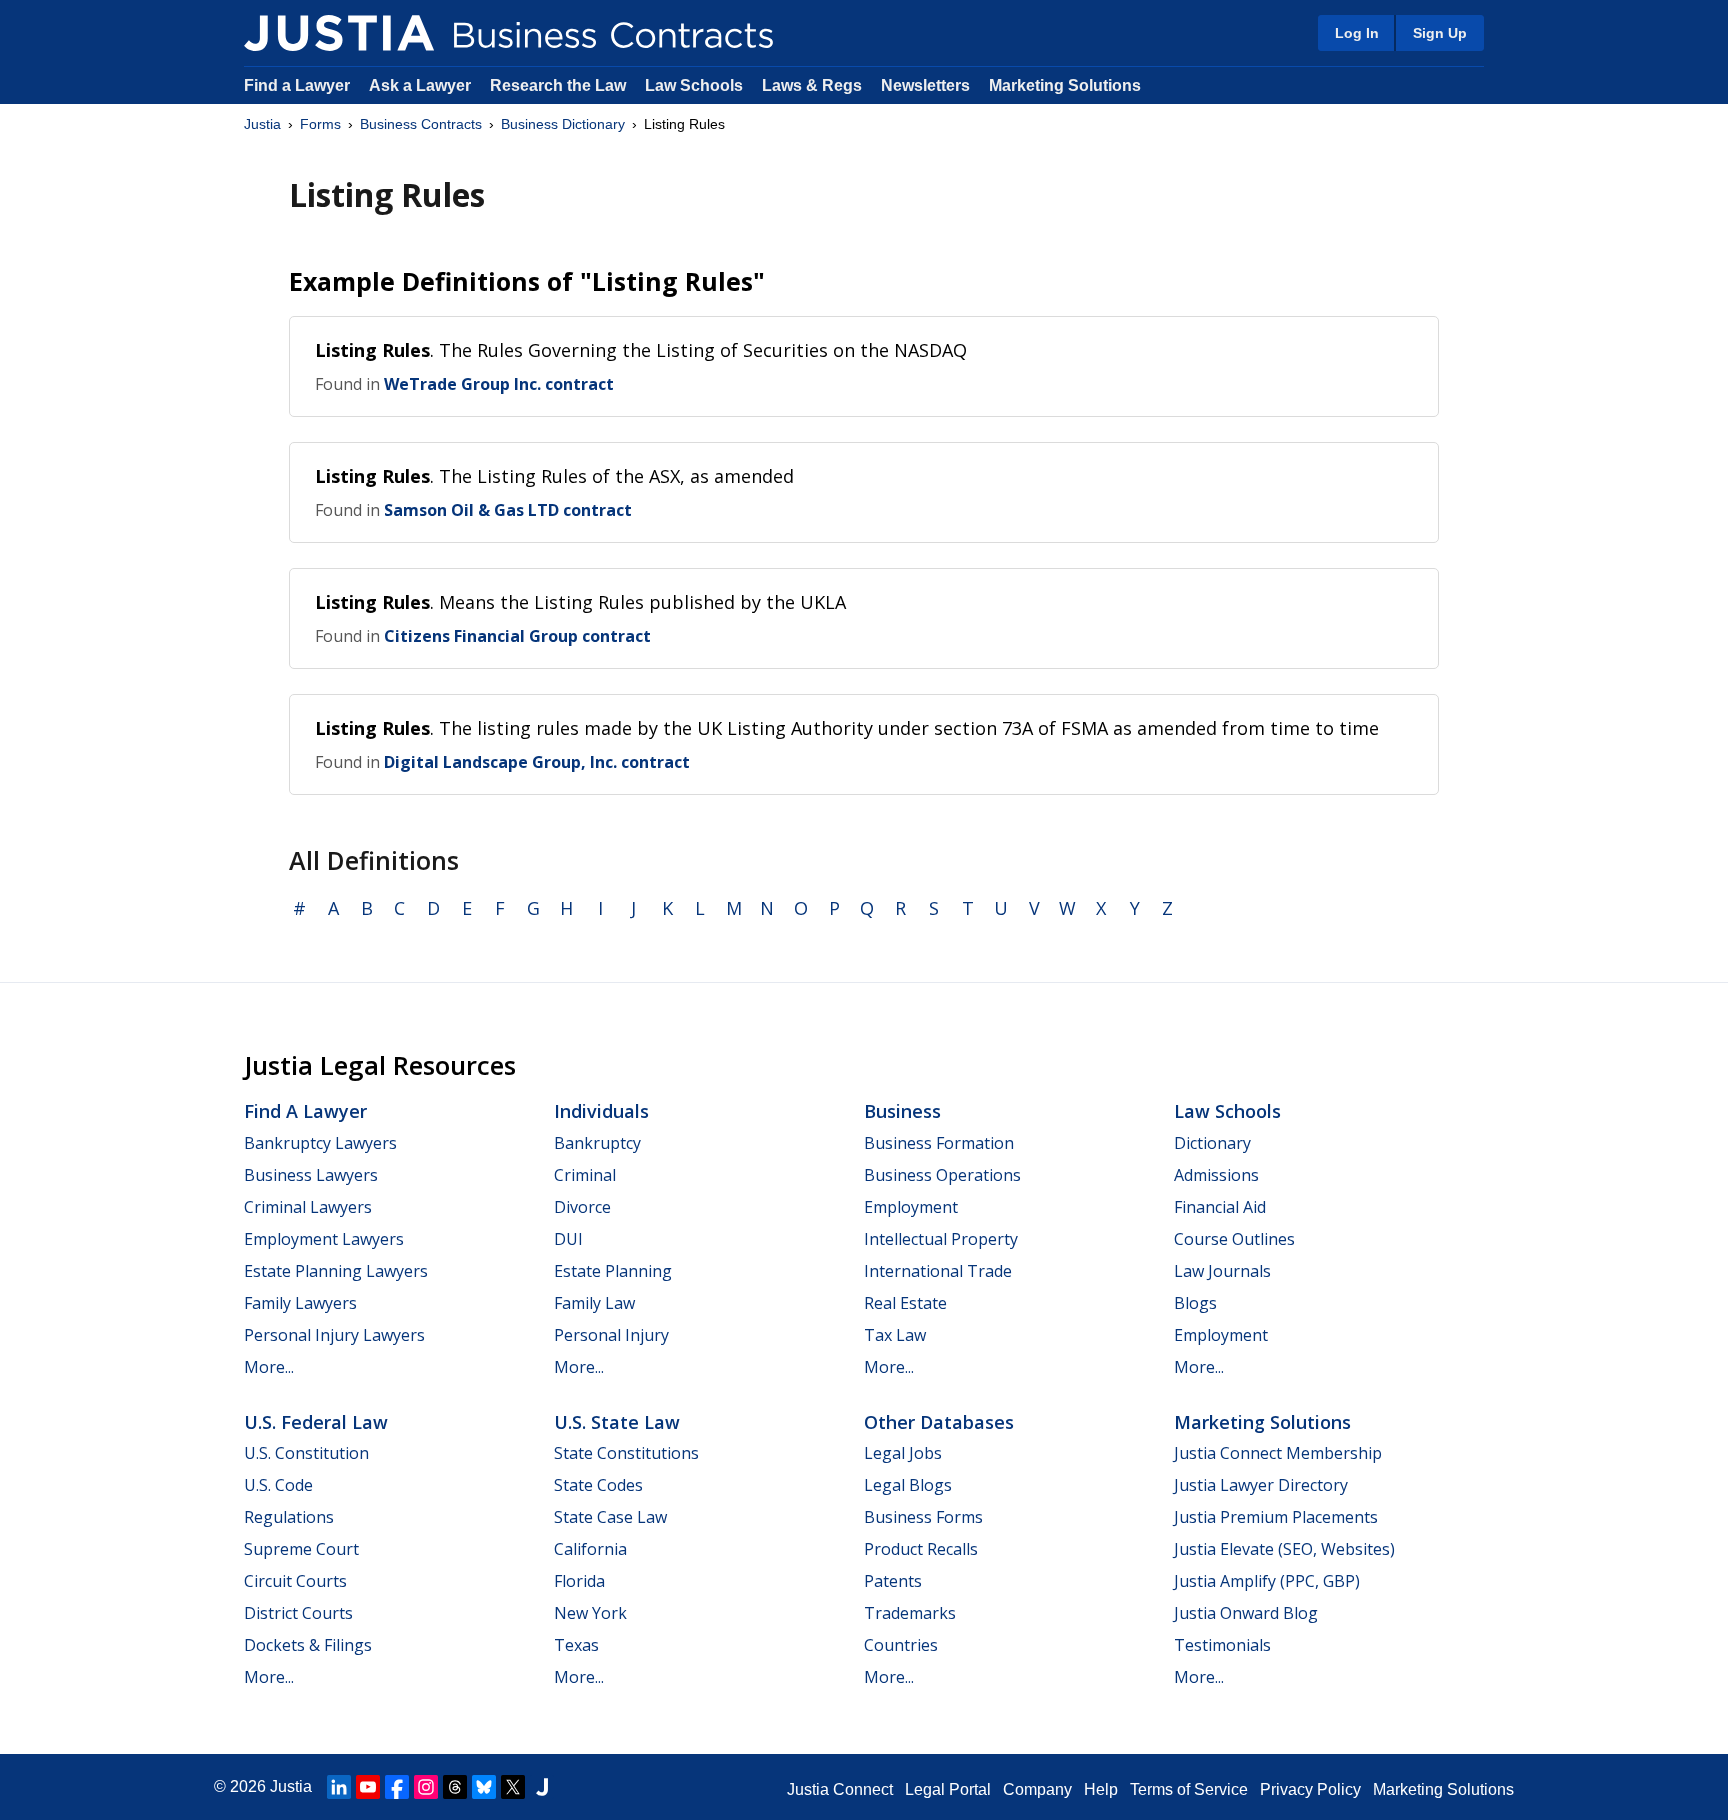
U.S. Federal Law (316, 1422)
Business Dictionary (563, 124)
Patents (893, 1581)
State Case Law (610, 1517)
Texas (576, 1645)
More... (269, 1367)
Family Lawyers (300, 1303)
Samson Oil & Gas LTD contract (508, 510)
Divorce (582, 1207)
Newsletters (925, 85)
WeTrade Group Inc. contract (499, 384)
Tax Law (895, 1335)
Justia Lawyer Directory (1261, 1485)
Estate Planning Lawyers (336, 1271)
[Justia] (339, 33)
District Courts (298, 1613)
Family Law (594, 1303)
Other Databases (939, 1422)
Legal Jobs (903, 1453)
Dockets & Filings (308, 1645)
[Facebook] (397, 1787)
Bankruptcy (597, 1143)
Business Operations (942, 1175)
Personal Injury (611, 1335)
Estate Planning (613, 1271)
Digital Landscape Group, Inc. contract (537, 762)
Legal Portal (948, 1789)
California (590, 1549)
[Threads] (455, 1787)
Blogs (1195, 1303)
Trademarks (910, 1613)
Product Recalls (921, 1549)
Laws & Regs (812, 85)
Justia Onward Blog (1246, 1613)
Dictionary (1212, 1143)
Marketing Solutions (1065, 85)
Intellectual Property (941, 1239)
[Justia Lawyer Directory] (542, 1787)
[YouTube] (368, 1787)
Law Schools (694, 85)
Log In (1357, 33)
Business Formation (939, 1143)
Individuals (601, 1111)
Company (1037, 1789)
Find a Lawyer (297, 85)
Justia (262, 124)
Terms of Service (1189, 1789)
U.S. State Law (617, 1422)
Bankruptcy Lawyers (320, 1143)
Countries (901, 1645)
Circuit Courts (295, 1581)
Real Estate (905, 1303)
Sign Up (1440, 33)
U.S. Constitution (306, 1453)
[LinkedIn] (339, 1787)
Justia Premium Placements (1276, 1517)
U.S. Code (278, 1485)
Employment (911, 1207)
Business (902, 1111)
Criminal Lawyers (308, 1207)
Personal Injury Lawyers (334, 1335)
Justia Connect (840, 1789)
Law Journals (1222, 1271)
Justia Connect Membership (1278, 1453)
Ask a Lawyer (422, 85)
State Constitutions (626, 1453)
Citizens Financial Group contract (517, 636)
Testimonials (1222, 1645)
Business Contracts (421, 124)
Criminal (585, 1175)
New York (590, 1613)
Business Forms (923, 1517)
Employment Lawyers (324, 1239)
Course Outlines (1234, 1239)
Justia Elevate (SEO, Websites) (1284, 1549)
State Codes (598, 1485)
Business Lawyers (311, 1175)
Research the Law (558, 85)
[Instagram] (426, 1787)
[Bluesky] (484, 1787)
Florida (579, 1581)
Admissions (1216, 1175)
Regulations (289, 1517)
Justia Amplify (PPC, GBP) (1267, 1581)
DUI (568, 1239)
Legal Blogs (908, 1485)
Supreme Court (301, 1549)
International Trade (938, 1271)
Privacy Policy (1310, 1789)
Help (1101, 1789)
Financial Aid (1220, 1207)
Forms (320, 124)
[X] (513, 1787)
